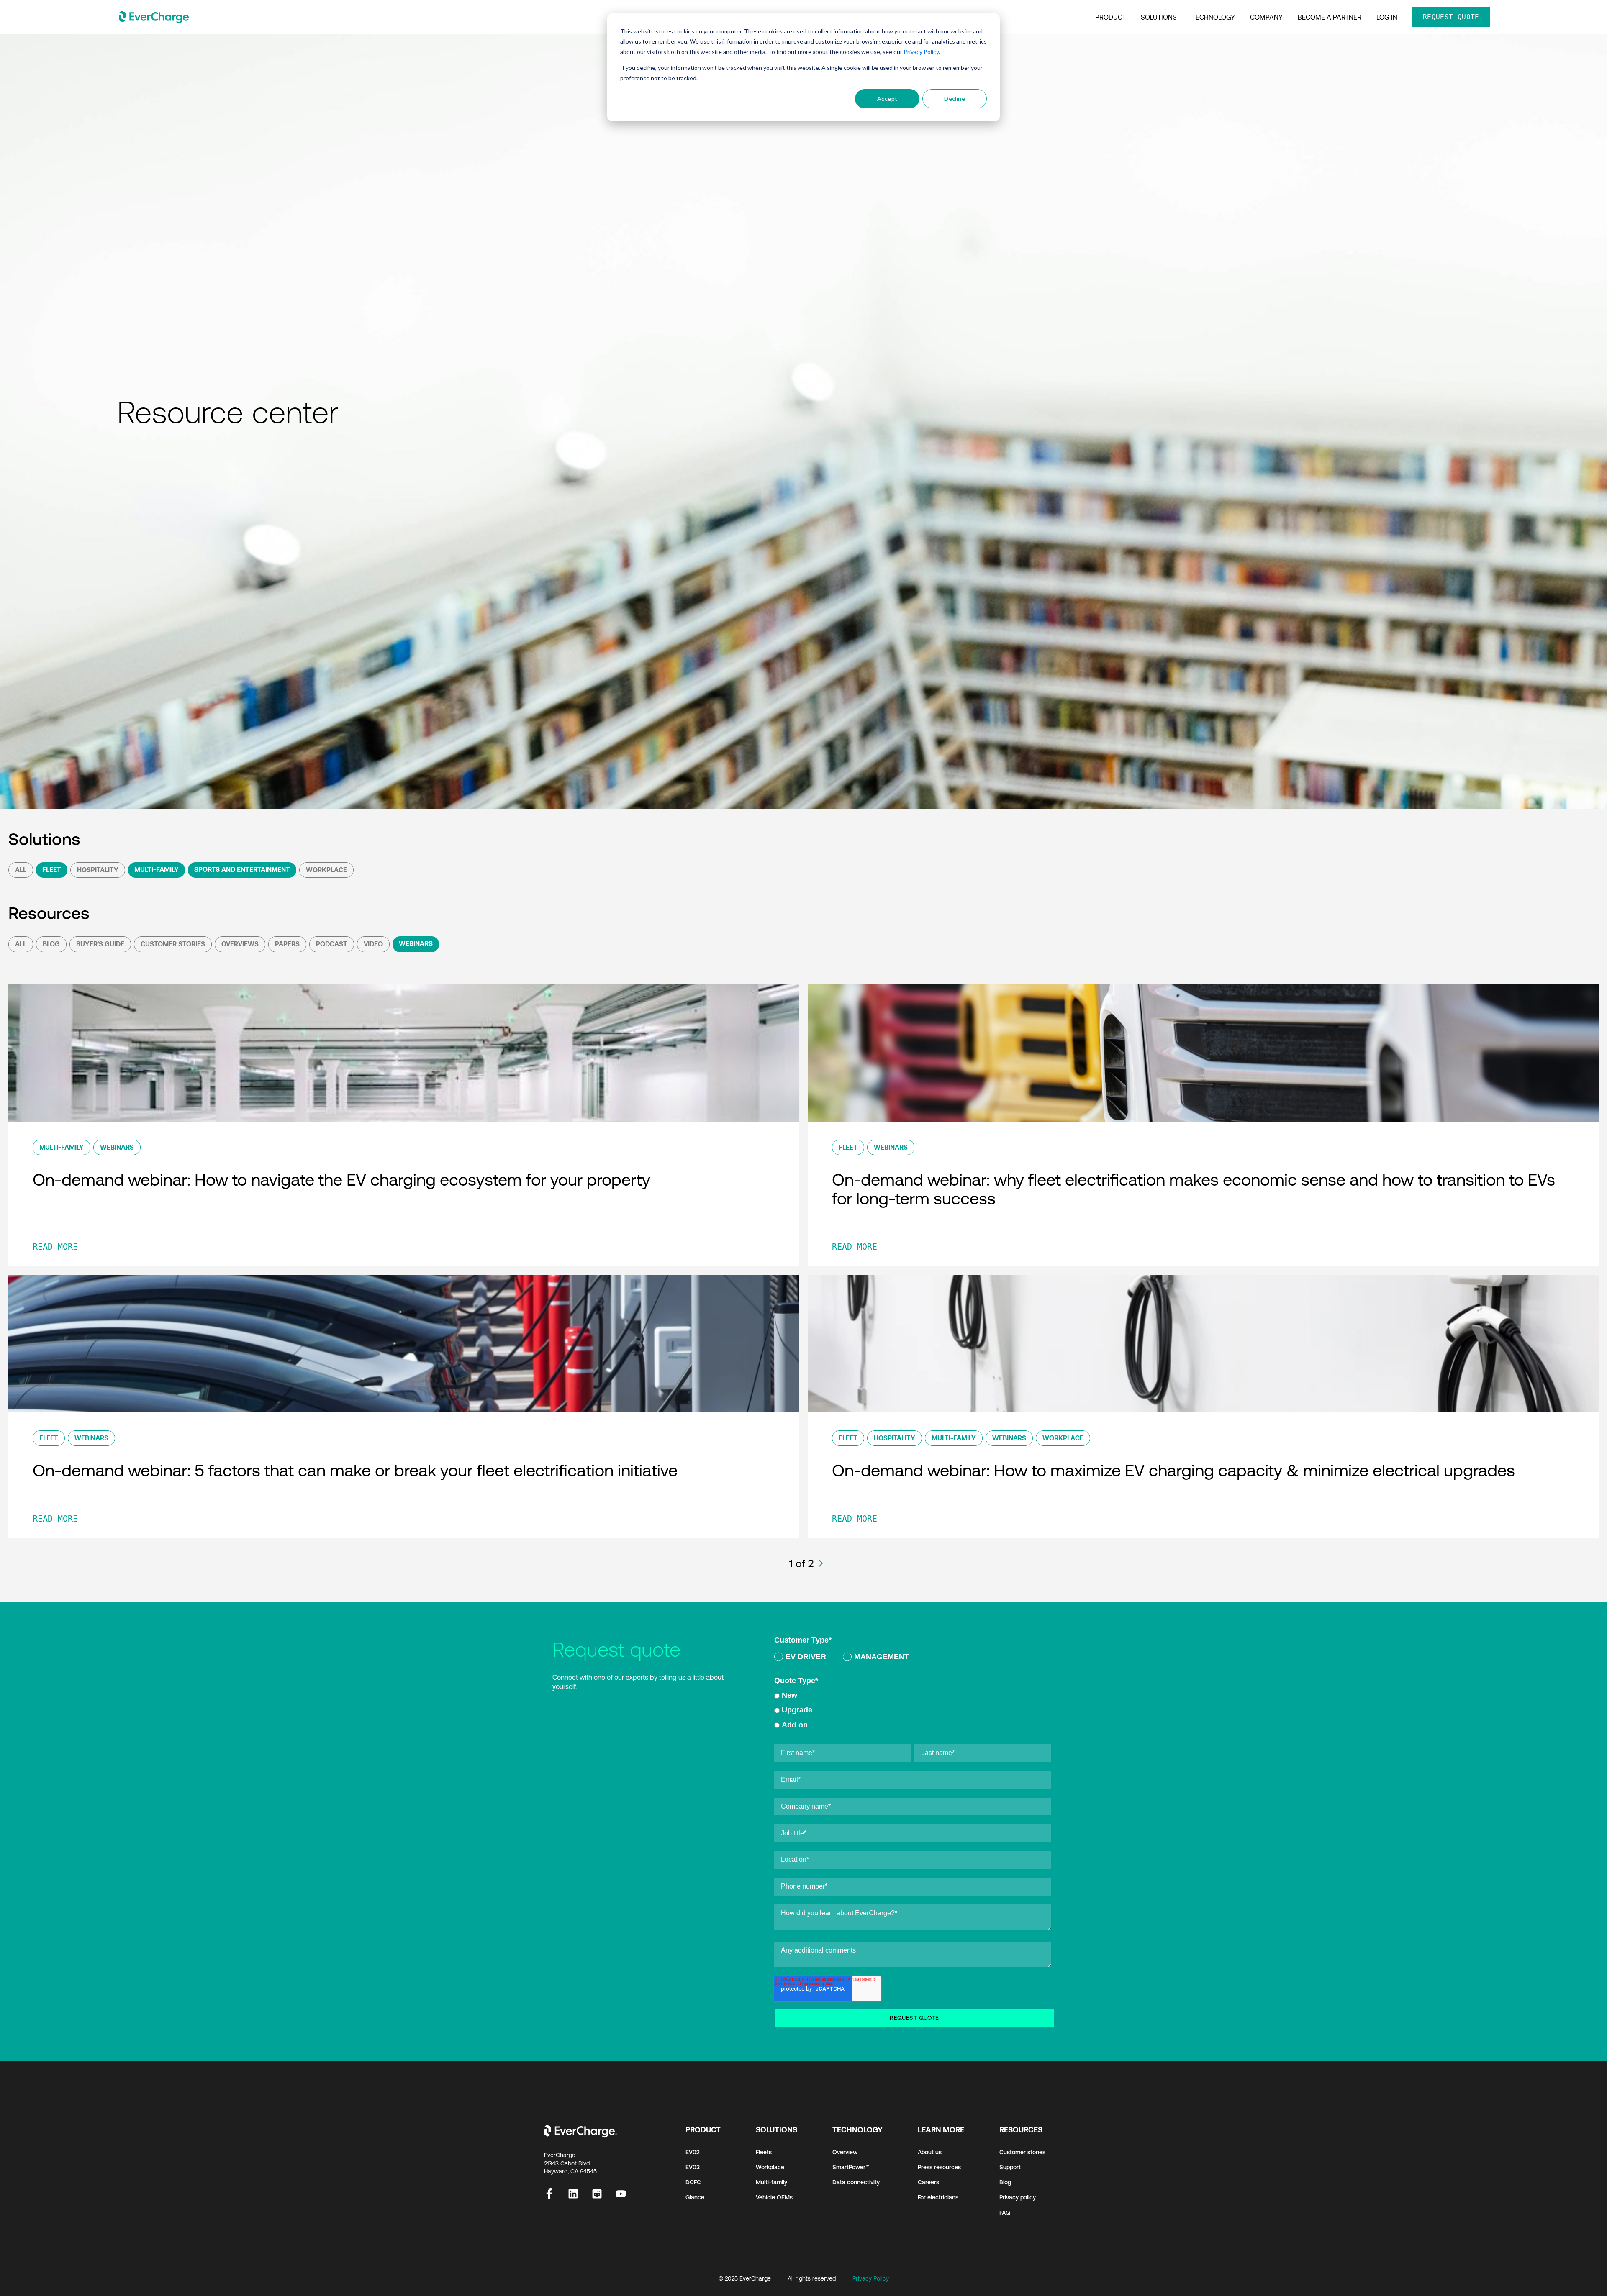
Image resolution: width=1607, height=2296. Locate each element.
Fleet (52, 869)
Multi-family (771, 2182)
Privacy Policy (921, 52)
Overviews (240, 944)
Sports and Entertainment (242, 869)
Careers (928, 2182)
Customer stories (1022, 2152)
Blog (51, 944)
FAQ (1005, 2213)
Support (1010, 2167)
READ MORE (55, 1247)
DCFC (693, 2182)
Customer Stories (173, 944)
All (21, 870)
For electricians (938, 2197)
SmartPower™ (851, 2167)
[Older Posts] (821, 1563)
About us (930, 2152)
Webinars (416, 943)
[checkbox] (913, 1658)
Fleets (764, 2152)
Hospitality (98, 870)
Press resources (939, 2167)
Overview (845, 2152)
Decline (955, 99)
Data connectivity (856, 2182)
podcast (332, 944)
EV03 (693, 2167)
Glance (695, 2197)
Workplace (326, 870)
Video (373, 944)
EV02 (693, 2152)
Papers (287, 944)
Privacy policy (1018, 2197)
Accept (887, 99)
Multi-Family (157, 869)
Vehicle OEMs (774, 2197)
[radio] (800, 1658)
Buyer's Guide (100, 944)
